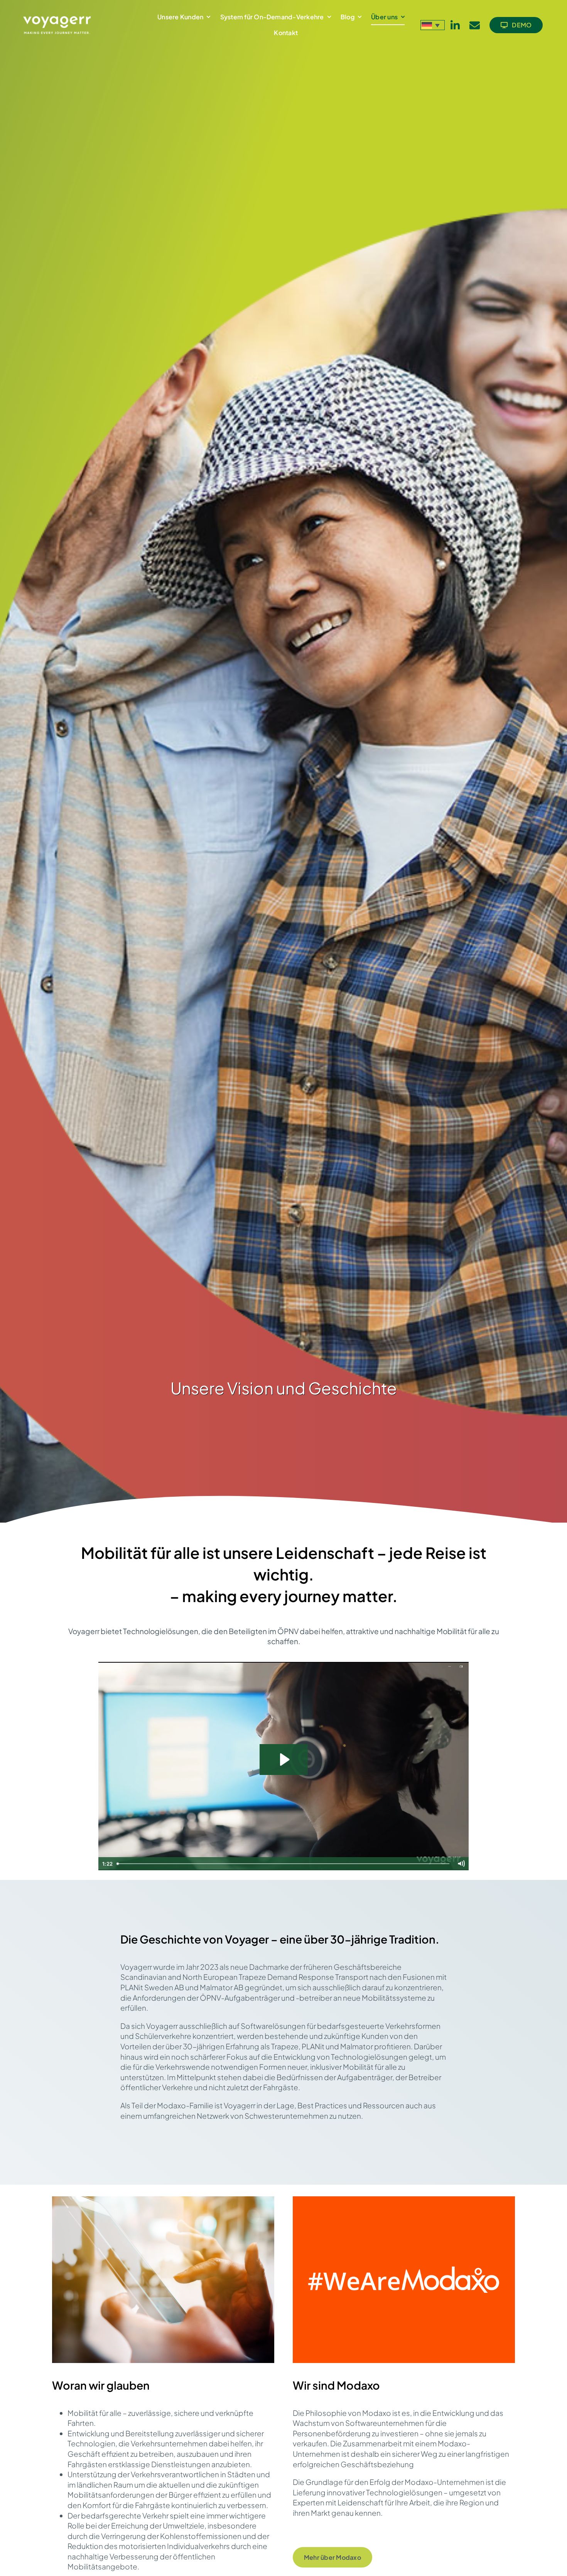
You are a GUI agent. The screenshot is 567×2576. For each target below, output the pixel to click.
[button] (433, 25)
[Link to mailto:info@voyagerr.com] (475, 25)
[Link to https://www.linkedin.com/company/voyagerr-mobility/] (455, 25)
